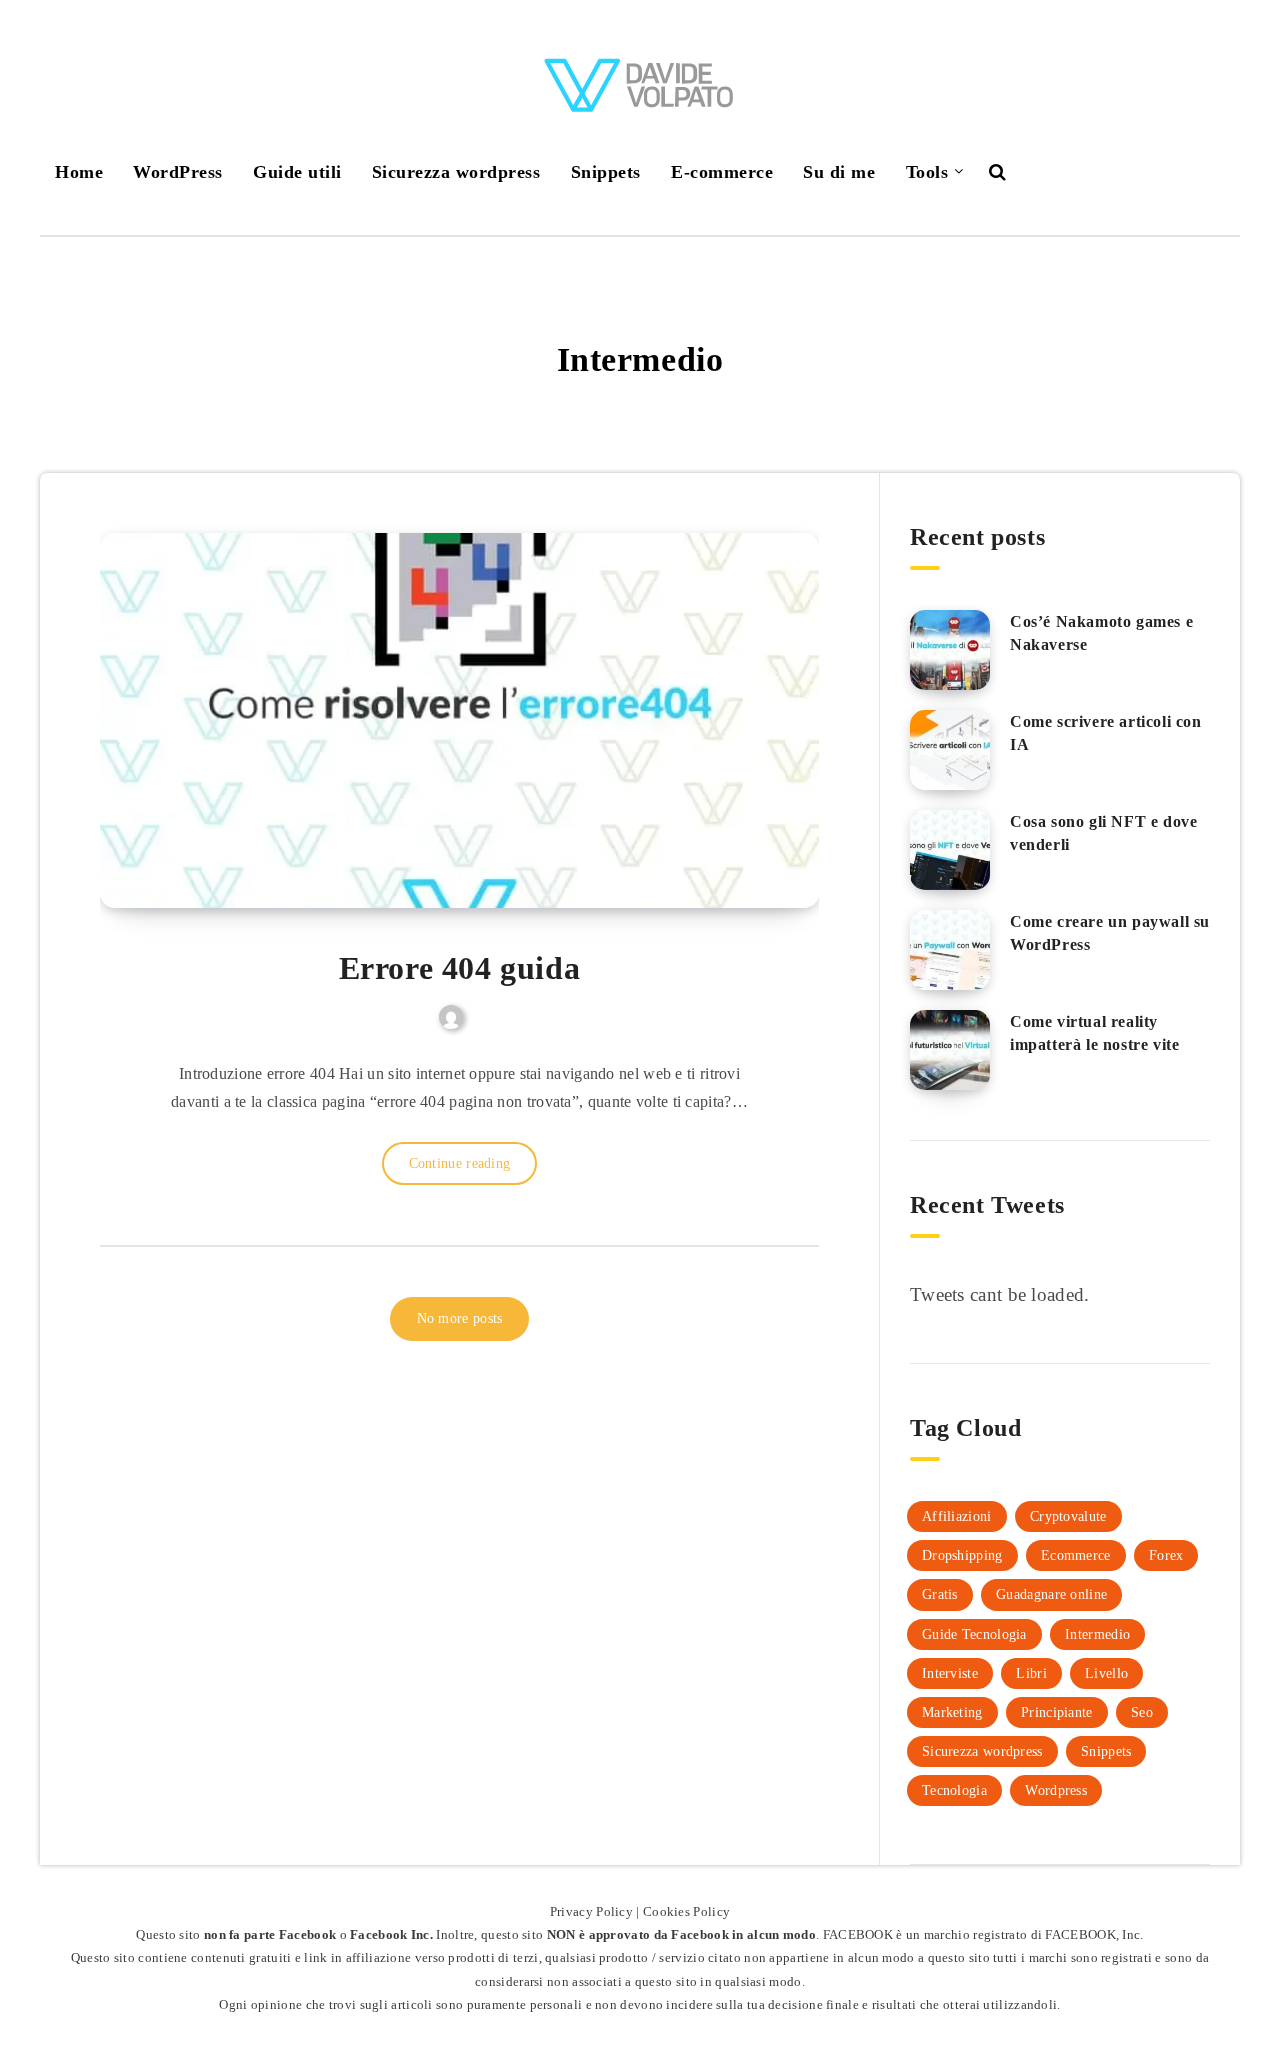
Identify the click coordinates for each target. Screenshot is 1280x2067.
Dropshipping (962, 1555)
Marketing (952, 1712)
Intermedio (1097, 1634)
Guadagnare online (1051, 1594)
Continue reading (460, 1163)
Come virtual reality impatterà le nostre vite (1094, 1033)
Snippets (606, 172)
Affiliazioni (957, 1516)
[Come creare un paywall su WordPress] (950, 950)
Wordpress (1056, 1790)
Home (79, 172)
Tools (927, 172)
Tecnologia (954, 1790)
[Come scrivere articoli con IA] (950, 750)
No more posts (460, 1318)
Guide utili (297, 172)
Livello (1106, 1673)
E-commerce (722, 172)
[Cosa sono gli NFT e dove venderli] (950, 850)
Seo (1142, 1712)
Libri (1031, 1673)
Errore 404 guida (460, 968)
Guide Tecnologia (974, 1634)
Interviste (950, 1673)
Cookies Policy (686, 1911)
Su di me (839, 172)
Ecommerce (1076, 1555)
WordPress (178, 172)
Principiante (1057, 1712)
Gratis (940, 1594)
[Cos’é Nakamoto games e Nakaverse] (950, 650)
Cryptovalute (1068, 1516)
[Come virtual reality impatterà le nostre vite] (950, 1050)
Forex (1166, 1555)
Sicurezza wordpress (456, 172)
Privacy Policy (591, 1911)
